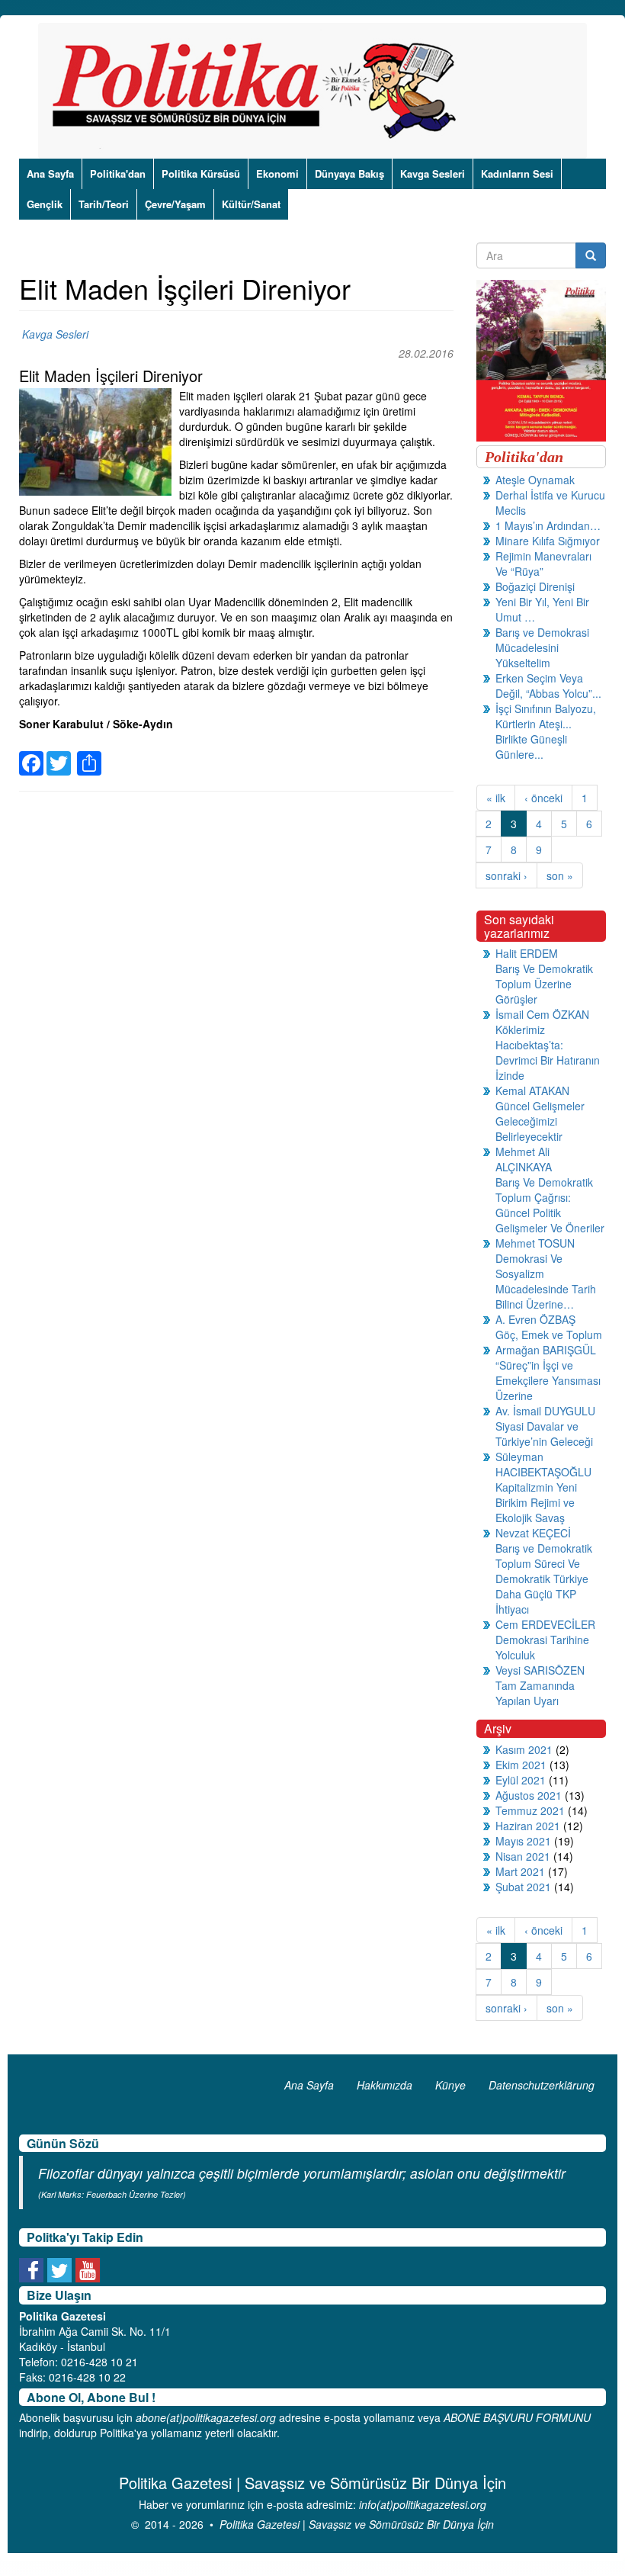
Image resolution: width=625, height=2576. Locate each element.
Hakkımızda (385, 2085)
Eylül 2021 (521, 1780)
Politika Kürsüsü (201, 173)
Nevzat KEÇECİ (533, 1533)
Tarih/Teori (104, 204)
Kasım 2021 (524, 1749)
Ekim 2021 (521, 1765)
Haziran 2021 (528, 1826)
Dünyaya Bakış (349, 173)
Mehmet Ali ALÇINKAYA (524, 1159)
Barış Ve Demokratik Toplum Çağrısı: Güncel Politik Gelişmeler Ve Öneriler (550, 1205)
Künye (450, 2085)
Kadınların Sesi (517, 173)
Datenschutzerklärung (542, 2085)
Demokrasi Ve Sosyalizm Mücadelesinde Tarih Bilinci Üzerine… (546, 1281)
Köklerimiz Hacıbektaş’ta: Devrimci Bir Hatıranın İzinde (548, 1052)
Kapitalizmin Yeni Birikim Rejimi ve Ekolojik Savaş (536, 1502)
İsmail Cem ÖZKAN (542, 1014)
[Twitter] (59, 753)
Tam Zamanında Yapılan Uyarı (535, 1693)
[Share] (89, 753)
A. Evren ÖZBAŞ (535, 1319)
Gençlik (45, 204)
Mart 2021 (520, 1871)
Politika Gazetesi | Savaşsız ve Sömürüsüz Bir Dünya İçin (357, 2524)
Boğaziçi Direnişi (535, 586)
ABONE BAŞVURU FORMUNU (517, 2417)
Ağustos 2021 (529, 1795)
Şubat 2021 (523, 1887)
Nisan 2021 (523, 1856)
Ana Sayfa (50, 173)
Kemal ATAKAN (532, 1090)
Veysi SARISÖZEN (540, 1670)
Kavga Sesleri (433, 173)
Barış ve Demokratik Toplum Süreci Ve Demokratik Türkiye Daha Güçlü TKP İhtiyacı (544, 1579)
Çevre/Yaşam (175, 204)
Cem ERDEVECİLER (545, 1624)
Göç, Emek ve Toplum (549, 1335)
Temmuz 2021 (530, 1810)
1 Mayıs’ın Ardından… (548, 525)
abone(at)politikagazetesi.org (206, 2417)
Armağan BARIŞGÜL (546, 1350)
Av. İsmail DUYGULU (545, 1411)
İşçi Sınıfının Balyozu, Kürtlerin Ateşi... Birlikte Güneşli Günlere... (546, 731)
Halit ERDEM (527, 953)
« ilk (496, 798)
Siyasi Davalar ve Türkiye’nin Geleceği (544, 1434)
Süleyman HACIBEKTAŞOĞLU (543, 1464)
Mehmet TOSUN (535, 1243)
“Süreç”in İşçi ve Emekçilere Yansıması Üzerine (548, 1380)
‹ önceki (543, 798)
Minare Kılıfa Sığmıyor (548, 541)
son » (560, 875)
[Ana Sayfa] (260, 91)
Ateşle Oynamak (535, 480)
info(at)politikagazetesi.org (423, 2504)
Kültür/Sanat (251, 204)
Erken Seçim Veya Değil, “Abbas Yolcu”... (548, 686)
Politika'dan (118, 173)
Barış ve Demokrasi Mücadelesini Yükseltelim (542, 647)
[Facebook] (31, 753)
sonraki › (506, 875)
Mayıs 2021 (523, 1841)
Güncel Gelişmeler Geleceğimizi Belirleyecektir (540, 1121)
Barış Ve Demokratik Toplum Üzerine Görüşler (544, 984)
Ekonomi (277, 173)
